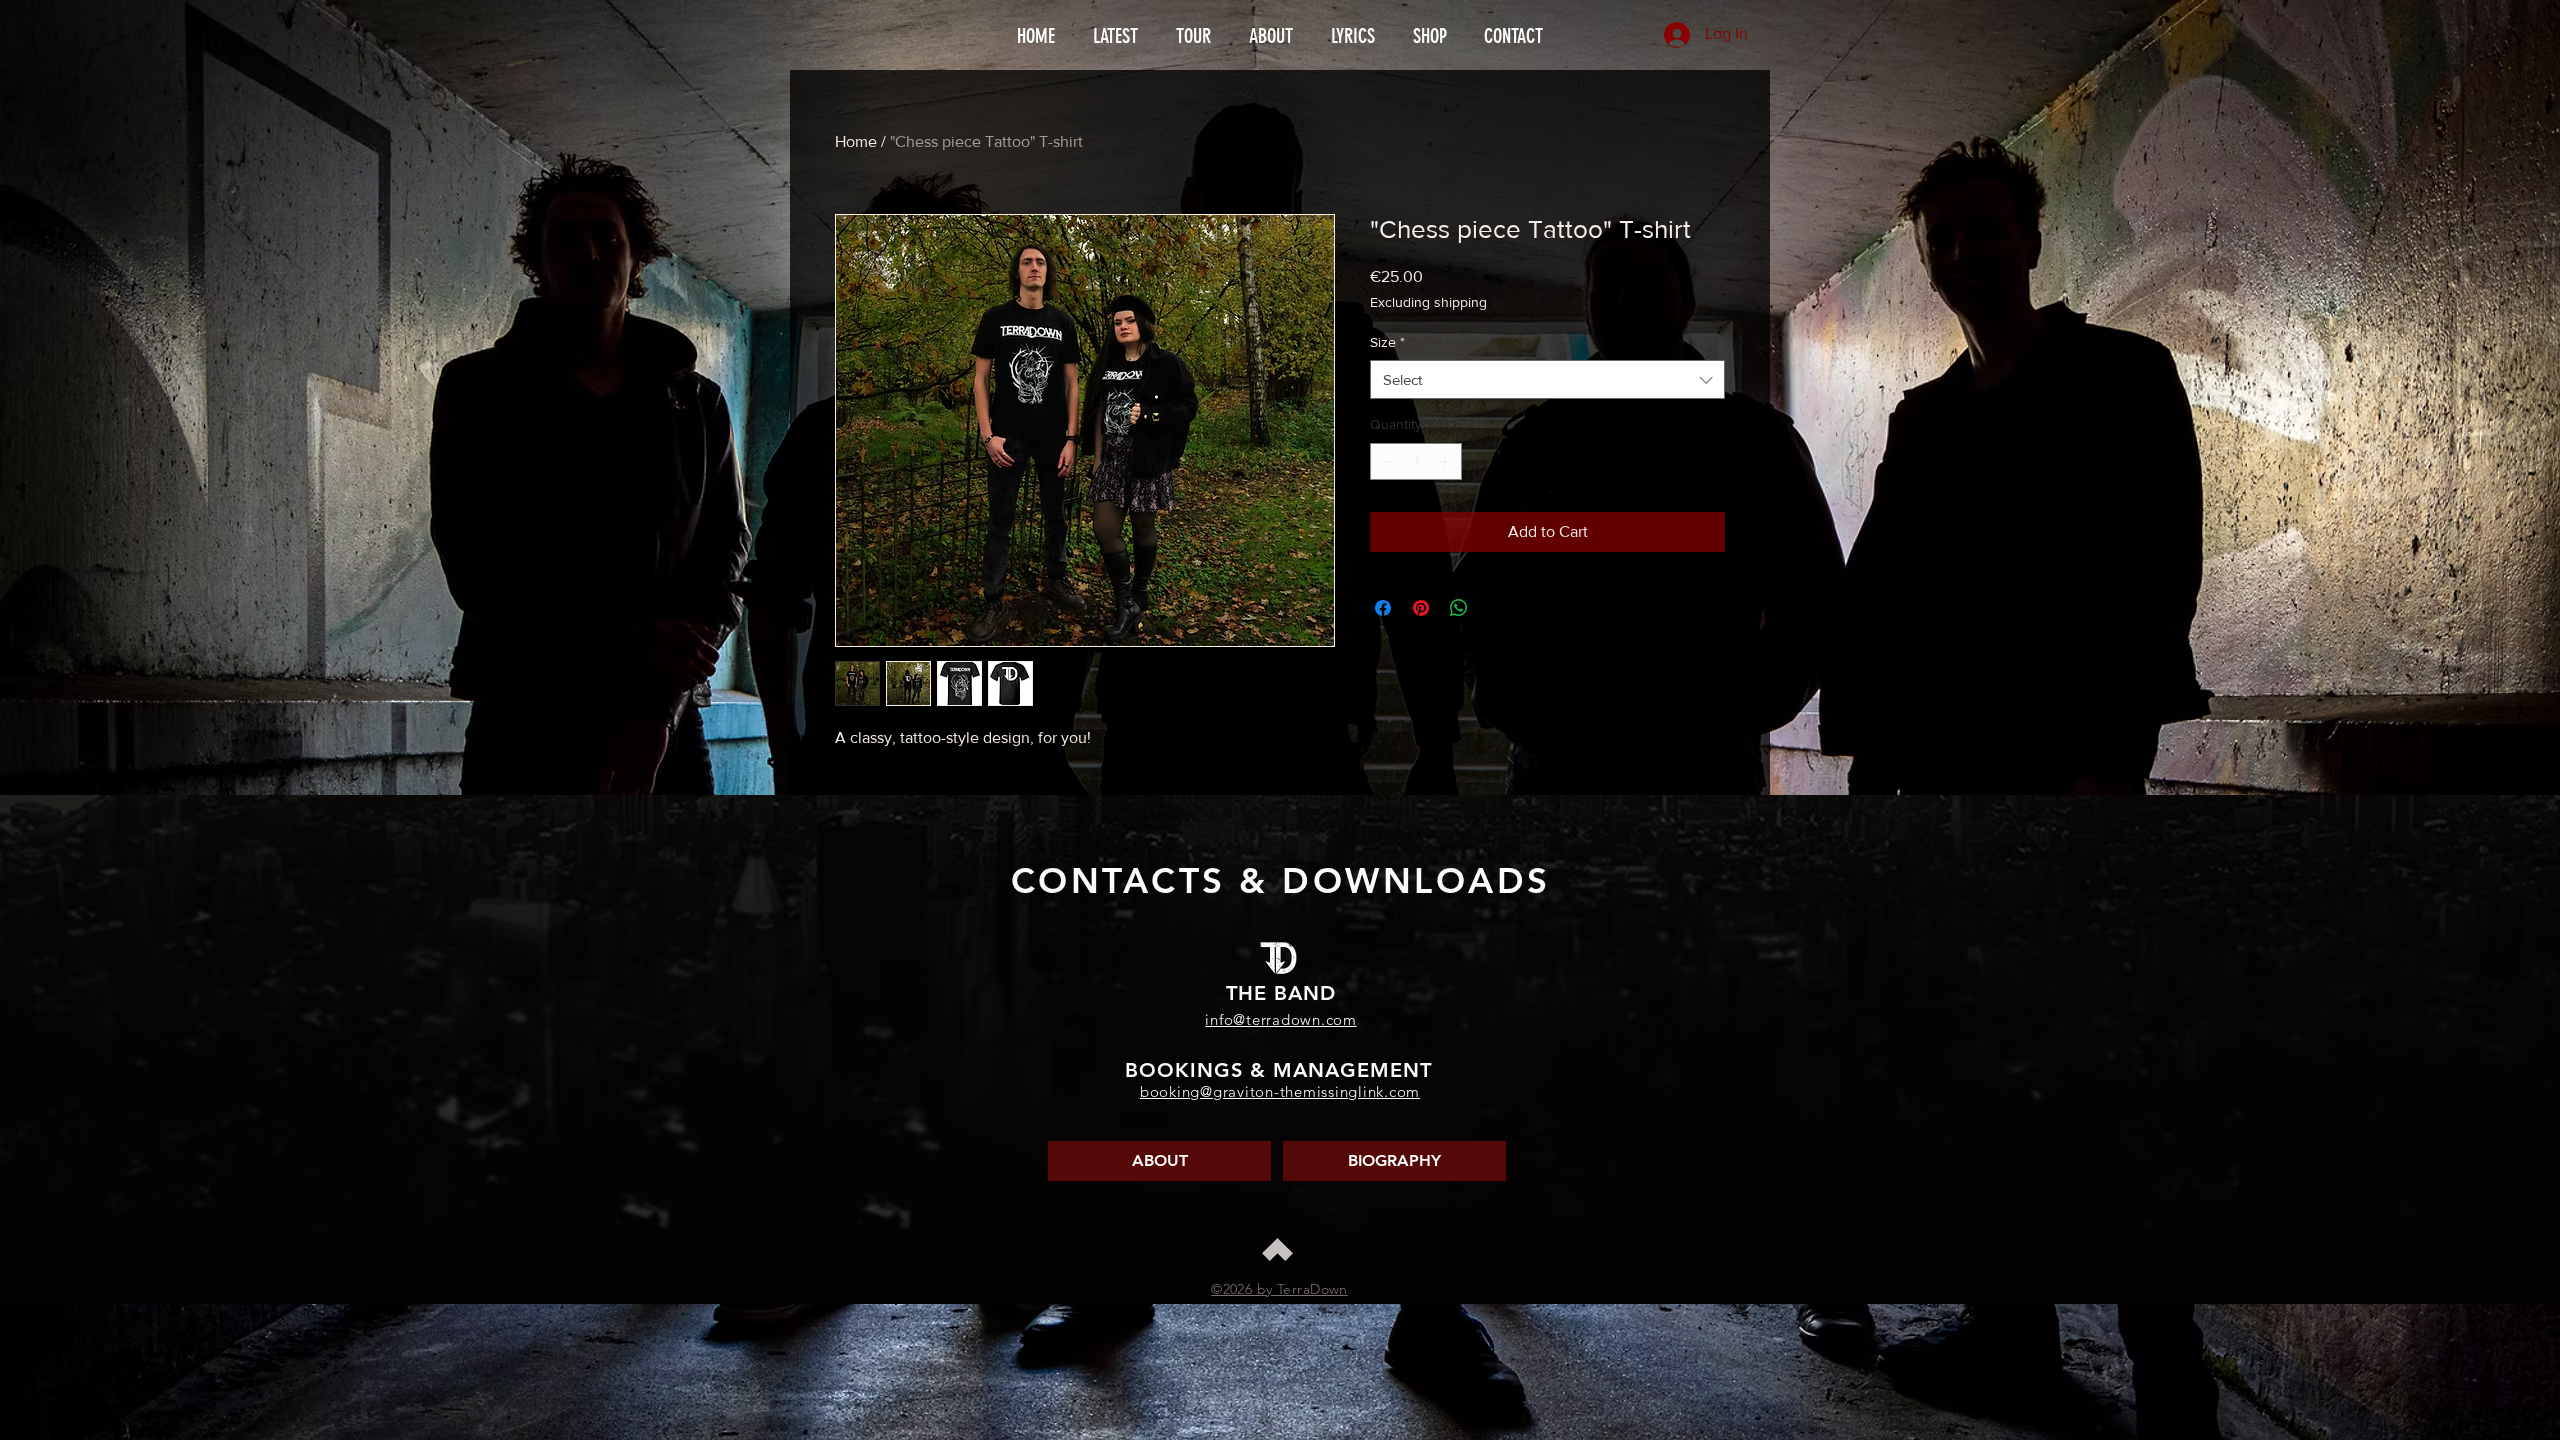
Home (856, 141)
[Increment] (1446, 461)
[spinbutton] (1416, 461)
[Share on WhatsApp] (1459, 608)
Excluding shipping (1428, 302)
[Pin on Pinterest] (1421, 608)
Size (1387, 342)
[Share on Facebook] (1383, 608)
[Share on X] (1497, 608)
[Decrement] (1385, 461)
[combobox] (1547, 379)
